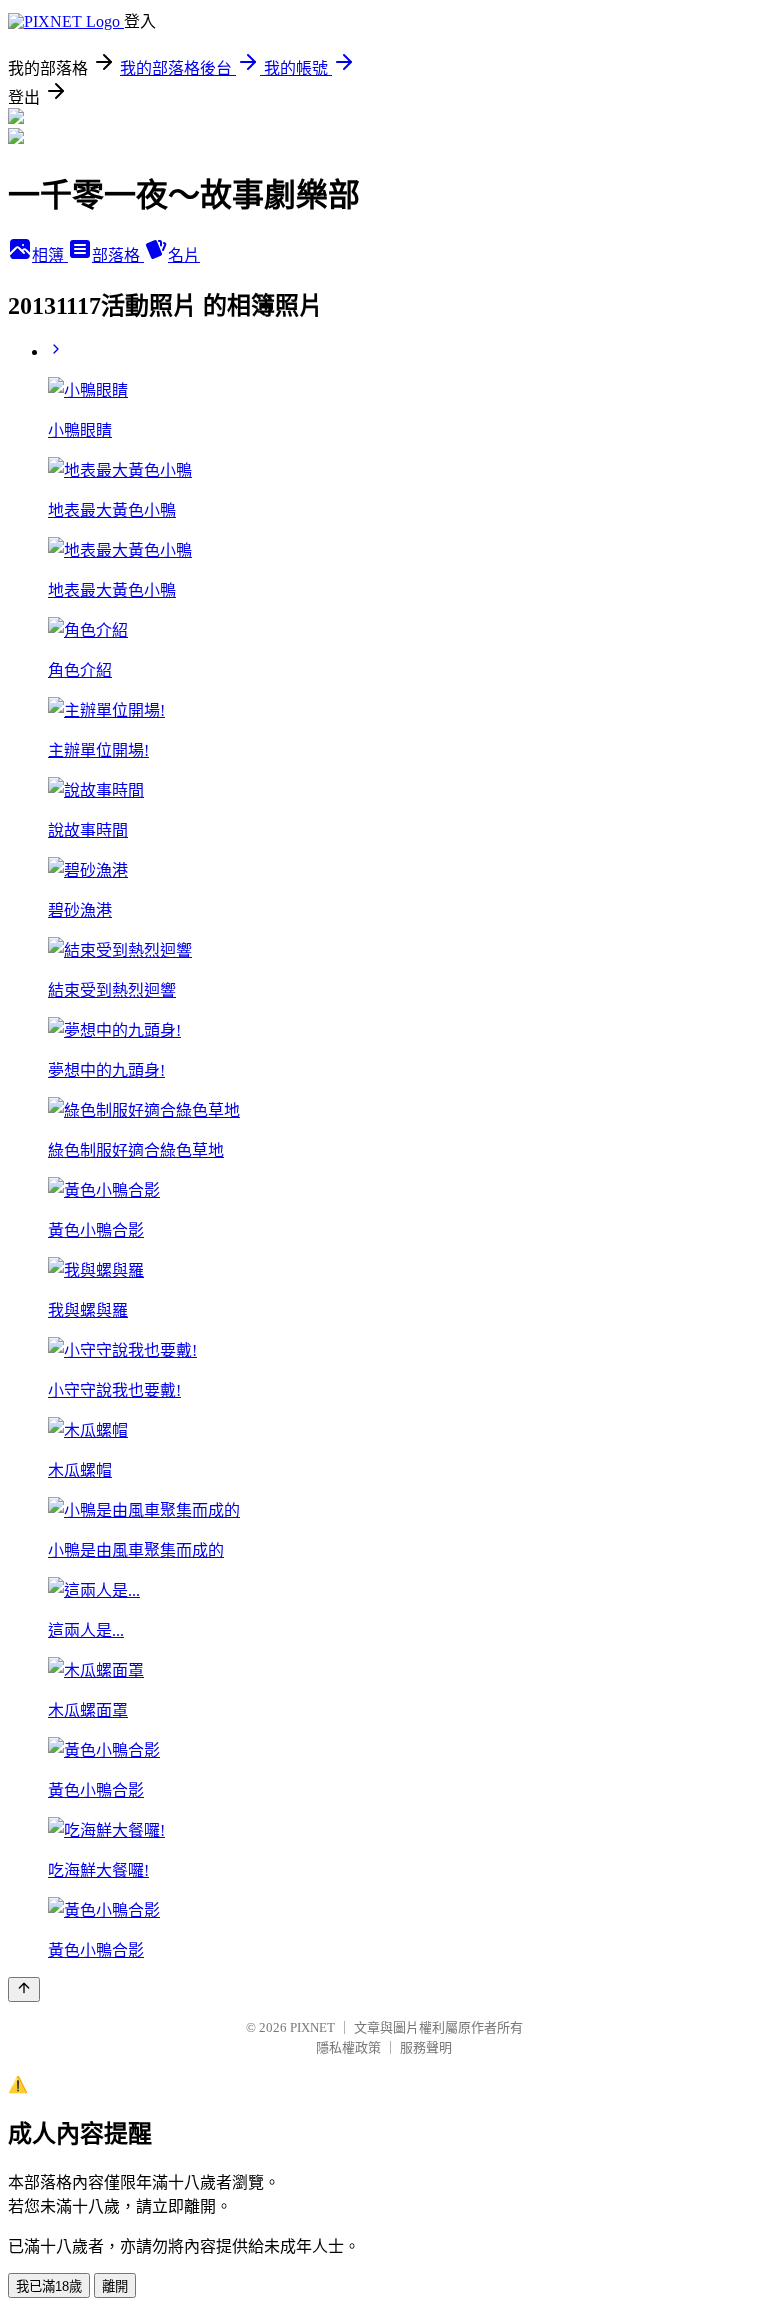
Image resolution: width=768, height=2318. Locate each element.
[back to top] (24, 1989)
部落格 (118, 255)
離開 (115, 2286)
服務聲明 (426, 2047)
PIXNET (312, 2027)
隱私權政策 (348, 2047)
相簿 (50, 255)
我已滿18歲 (49, 2286)
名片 (184, 255)
